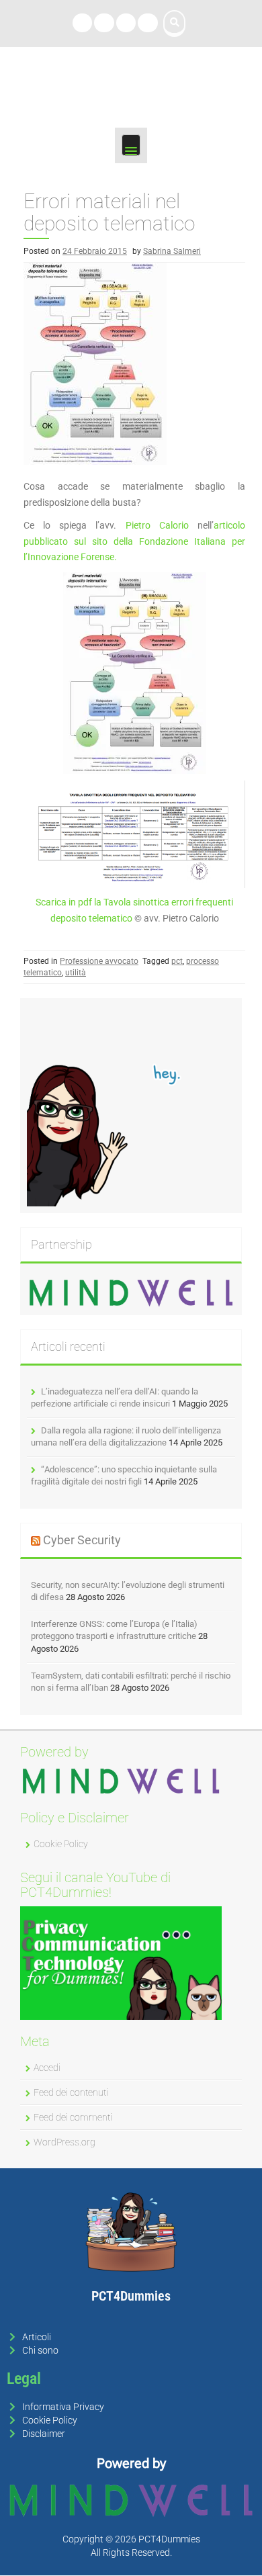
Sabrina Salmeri (172, 251)
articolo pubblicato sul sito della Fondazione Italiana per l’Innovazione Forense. (134, 541)
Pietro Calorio (157, 525)
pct (177, 961)
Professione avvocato (99, 961)
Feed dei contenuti (71, 2092)
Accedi (47, 2068)
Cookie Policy (61, 1844)
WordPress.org (64, 2142)
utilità (76, 973)
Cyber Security (82, 1540)
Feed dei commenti (73, 2117)
